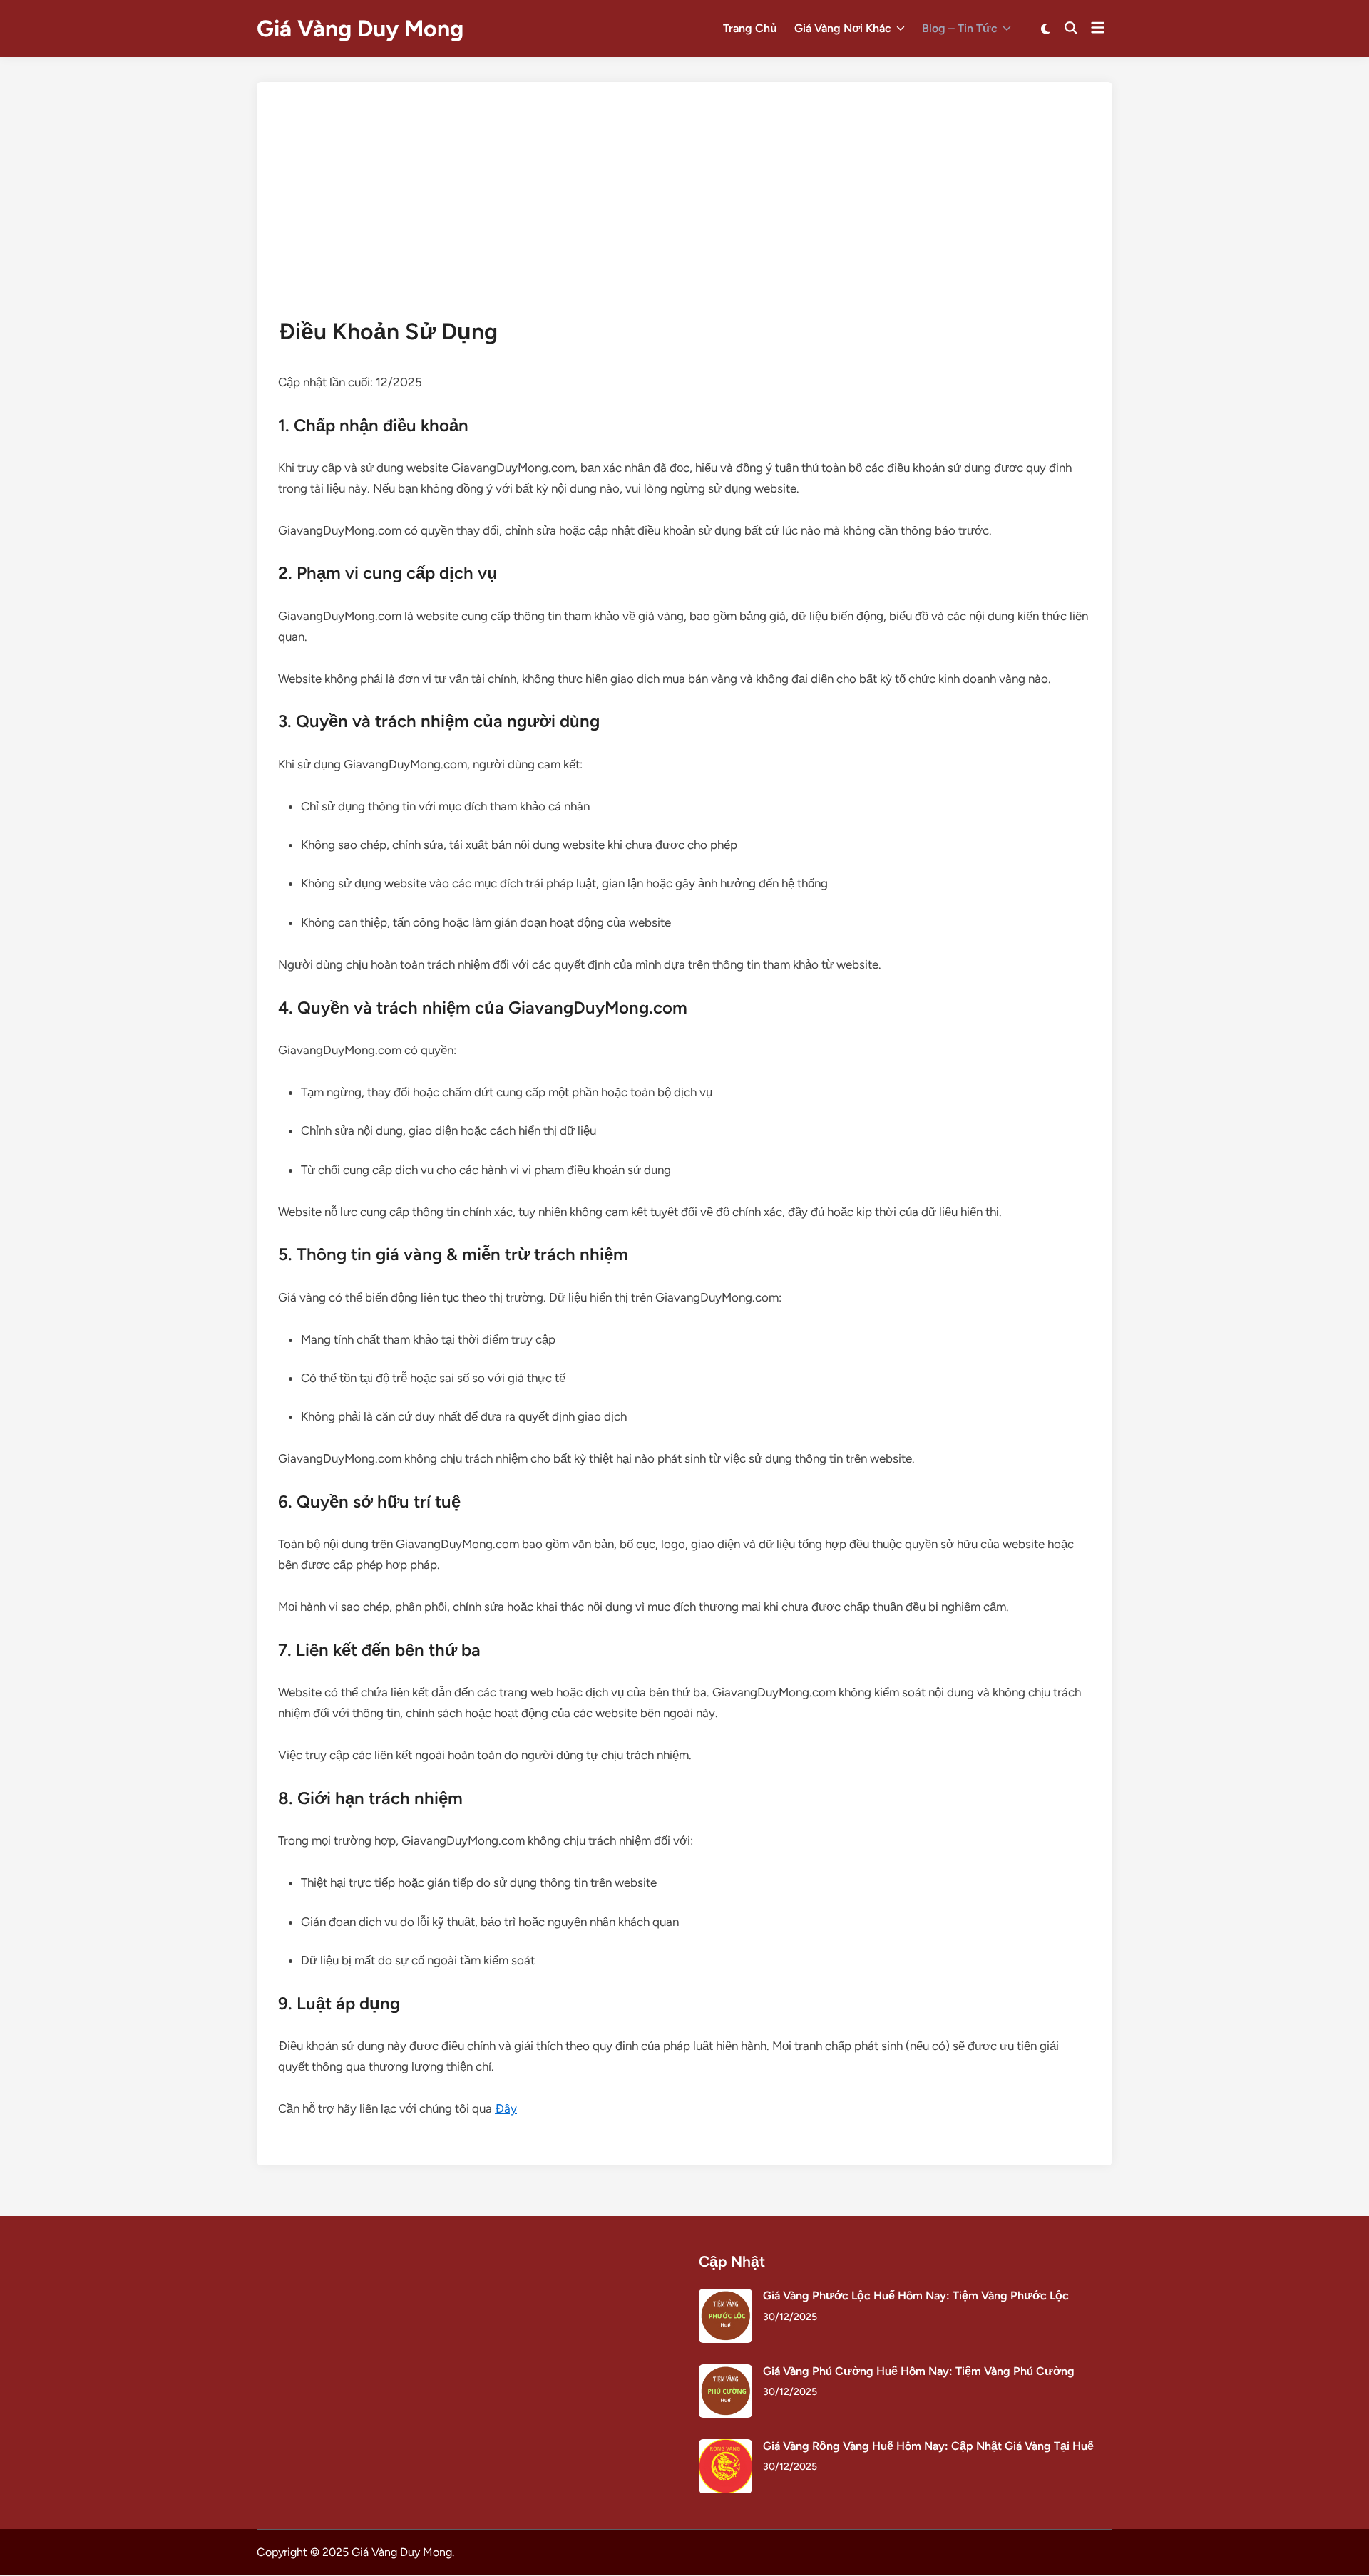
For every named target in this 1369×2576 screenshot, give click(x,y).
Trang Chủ (750, 28)
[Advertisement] (684, 210)
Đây (506, 2108)
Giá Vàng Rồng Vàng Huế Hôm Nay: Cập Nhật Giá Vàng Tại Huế (928, 2446)
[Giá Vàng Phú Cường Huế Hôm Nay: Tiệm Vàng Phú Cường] (725, 2373)
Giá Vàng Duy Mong (360, 29)
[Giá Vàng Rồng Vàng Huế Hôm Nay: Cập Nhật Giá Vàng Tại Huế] (725, 2447)
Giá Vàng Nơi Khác (843, 28)
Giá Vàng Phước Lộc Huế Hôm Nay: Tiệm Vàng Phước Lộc (916, 2296)
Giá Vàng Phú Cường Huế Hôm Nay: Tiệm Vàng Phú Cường (919, 2371)
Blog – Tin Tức (960, 28)
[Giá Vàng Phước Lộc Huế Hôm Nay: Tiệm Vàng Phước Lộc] (725, 2297)
